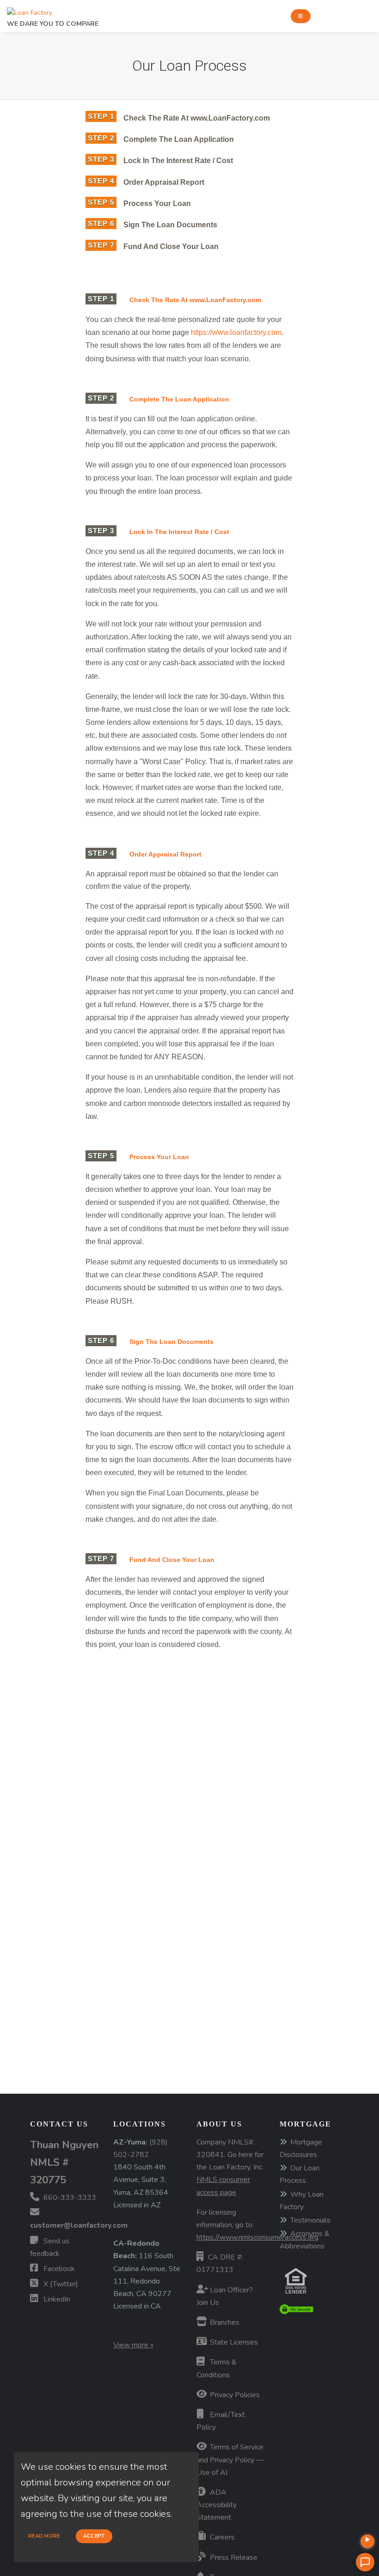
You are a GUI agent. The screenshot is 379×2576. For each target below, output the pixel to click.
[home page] (30, 10)
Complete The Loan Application (179, 139)
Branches (224, 2322)
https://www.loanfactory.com (236, 332)
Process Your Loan (157, 204)
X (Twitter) (60, 2284)
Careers (221, 2537)
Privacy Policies (234, 2395)
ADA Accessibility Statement (217, 2505)
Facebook (58, 2269)
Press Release (233, 2558)
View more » (133, 2345)
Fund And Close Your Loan (171, 246)
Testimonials (310, 2220)
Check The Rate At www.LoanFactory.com (197, 118)
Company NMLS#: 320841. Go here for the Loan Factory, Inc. (230, 2167)
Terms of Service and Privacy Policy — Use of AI (230, 2460)
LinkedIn (56, 2299)
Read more (44, 2536)
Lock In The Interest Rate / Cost (178, 161)
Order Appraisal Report (165, 182)
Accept (94, 2536)
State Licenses (233, 2342)
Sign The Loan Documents (170, 225)
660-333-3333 (69, 2198)
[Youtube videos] (367, 2541)
